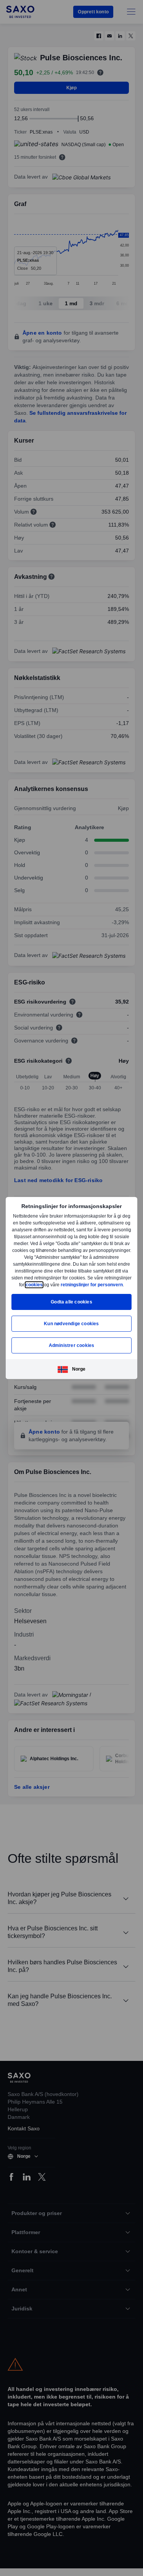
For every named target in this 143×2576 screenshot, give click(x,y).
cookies (102, 1281)
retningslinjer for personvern (71, 1288)
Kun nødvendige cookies (71, 1327)
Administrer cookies (72, 1349)
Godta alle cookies (71, 1305)
